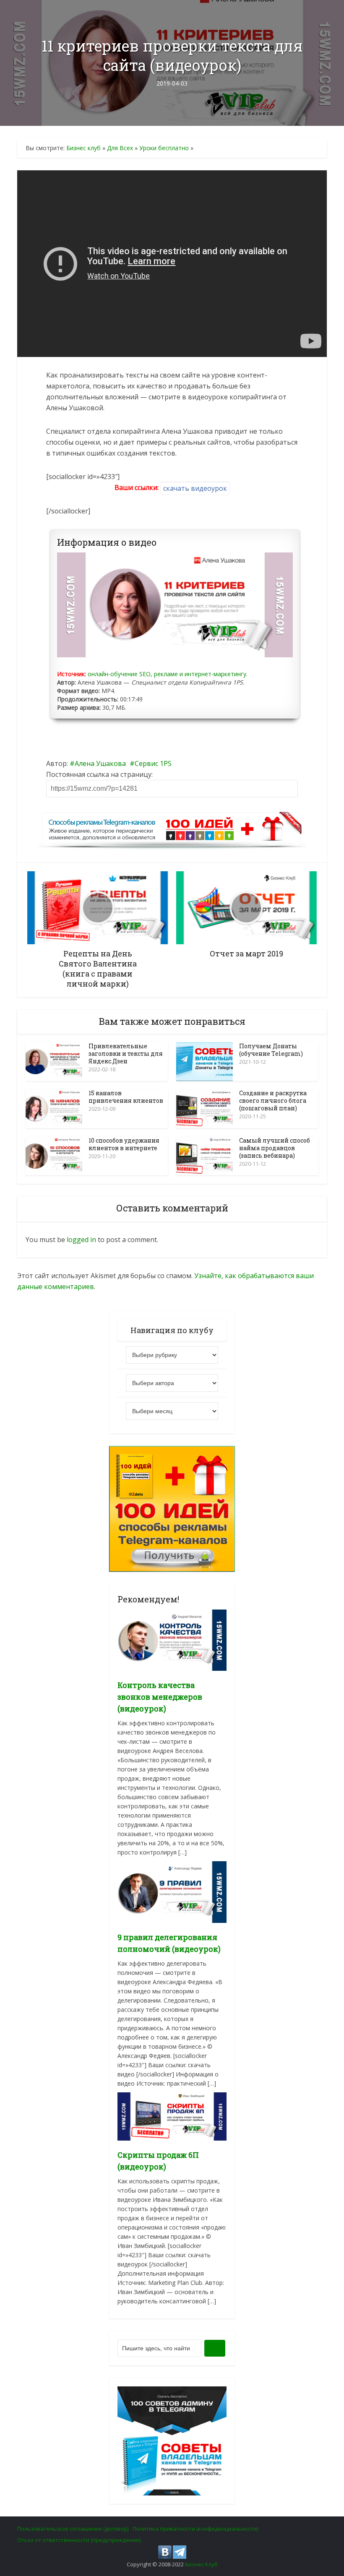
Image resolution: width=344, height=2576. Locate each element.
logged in (81, 1240)
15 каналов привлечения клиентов (126, 1097)
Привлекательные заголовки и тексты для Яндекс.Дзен (126, 1054)
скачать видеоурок (195, 488)
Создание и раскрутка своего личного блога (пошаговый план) (273, 1100)
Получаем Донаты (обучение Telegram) (271, 1050)
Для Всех (120, 148)
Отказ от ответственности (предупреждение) (79, 2540)
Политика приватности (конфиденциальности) (195, 2529)
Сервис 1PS (153, 763)
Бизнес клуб (83, 148)
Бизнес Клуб (201, 2564)
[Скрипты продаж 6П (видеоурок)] (172, 2116)
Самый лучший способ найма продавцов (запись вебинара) (275, 1148)
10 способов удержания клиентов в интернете (124, 1144)
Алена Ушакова (100, 763)
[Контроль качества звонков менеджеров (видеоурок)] (172, 1640)
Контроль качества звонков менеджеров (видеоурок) (160, 1697)
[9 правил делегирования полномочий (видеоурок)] (172, 1891)
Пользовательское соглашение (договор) (73, 2529)
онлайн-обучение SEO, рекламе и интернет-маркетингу (167, 674)
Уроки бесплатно (164, 148)
